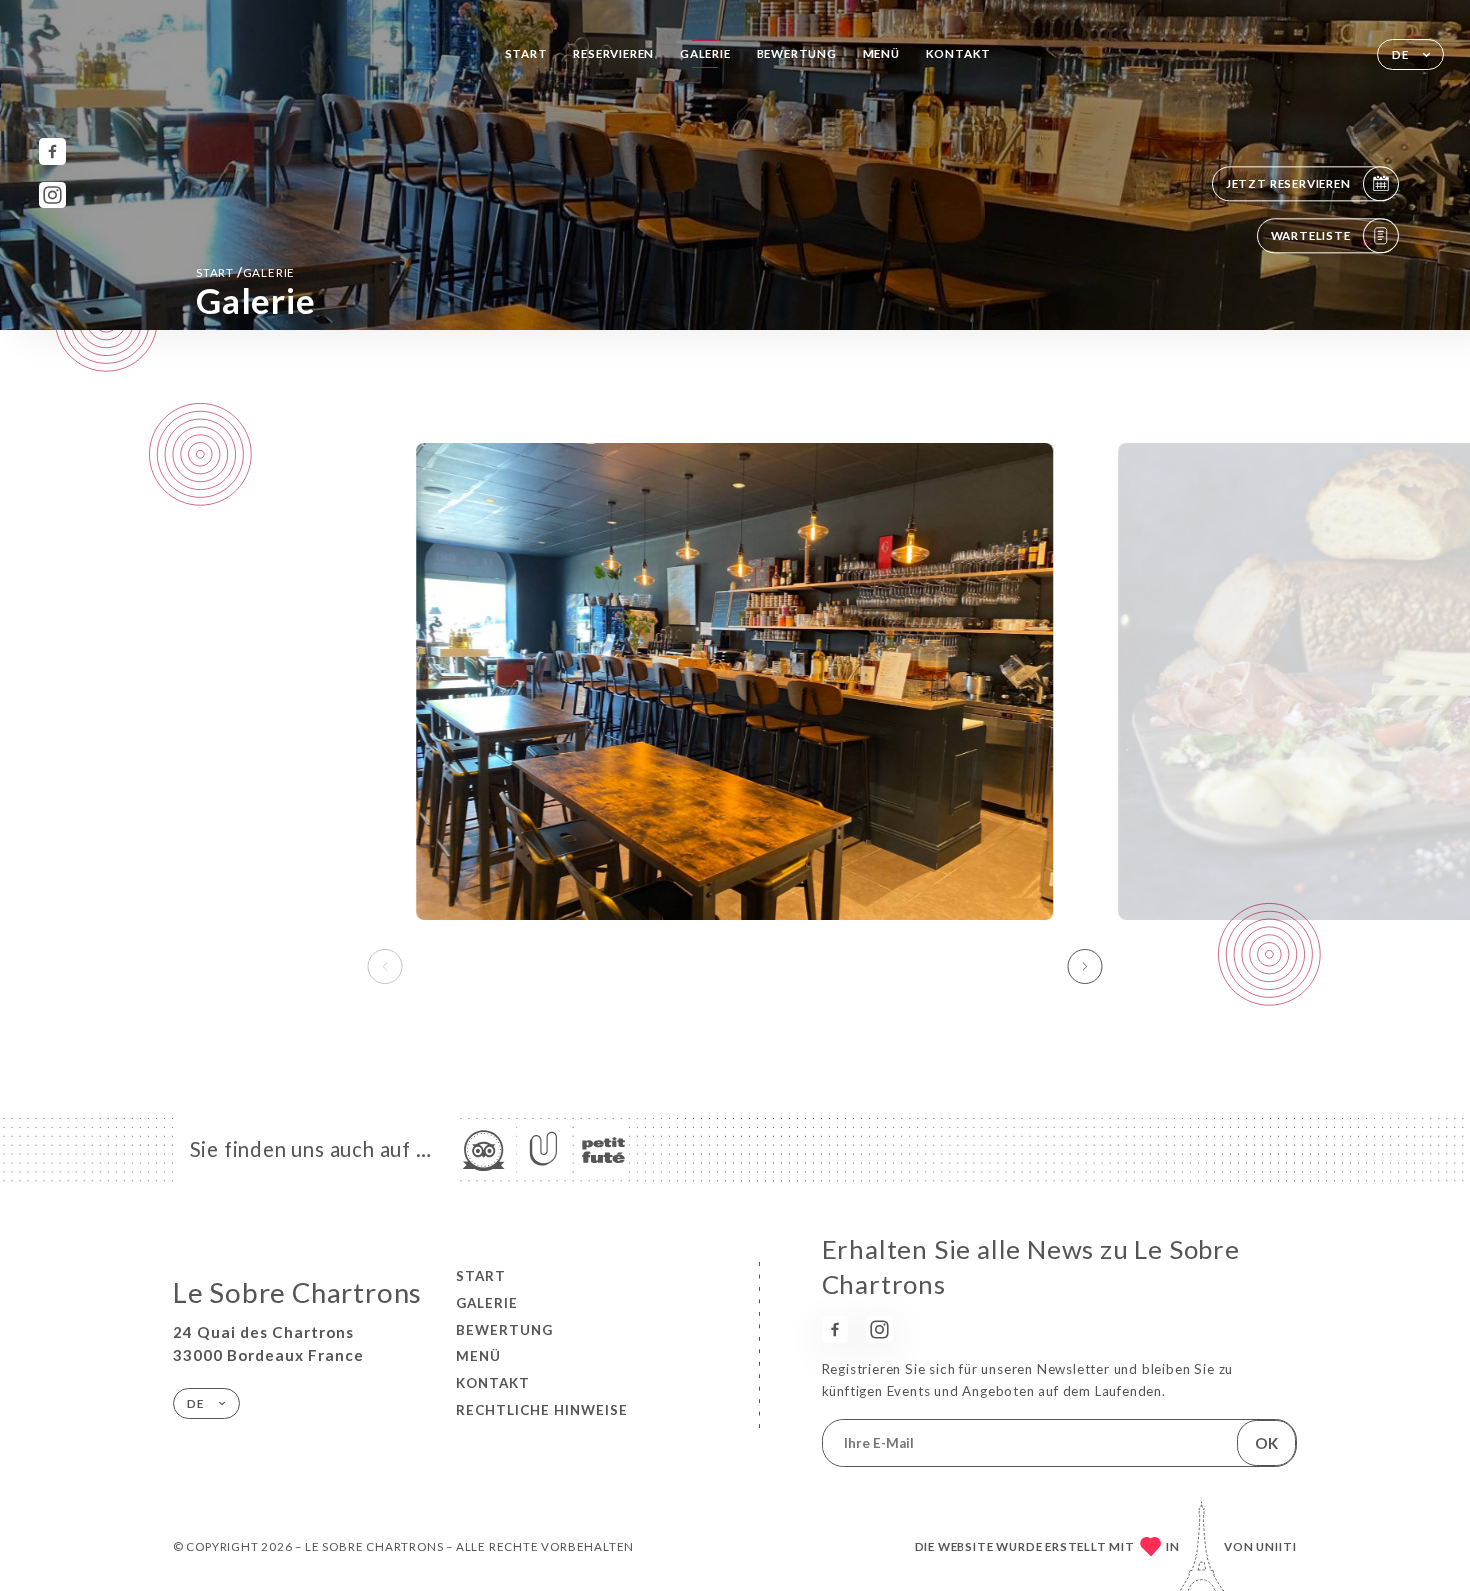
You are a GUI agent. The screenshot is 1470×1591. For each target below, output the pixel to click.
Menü (881, 53)
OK (1266, 1443)
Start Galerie (245, 272)
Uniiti (1276, 1546)
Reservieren (613, 53)
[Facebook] (52, 151)
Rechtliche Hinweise (542, 1410)
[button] (1085, 967)
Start (526, 53)
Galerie (705, 53)
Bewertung (797, 53)
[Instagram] (52, 195)
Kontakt (959, 53)
